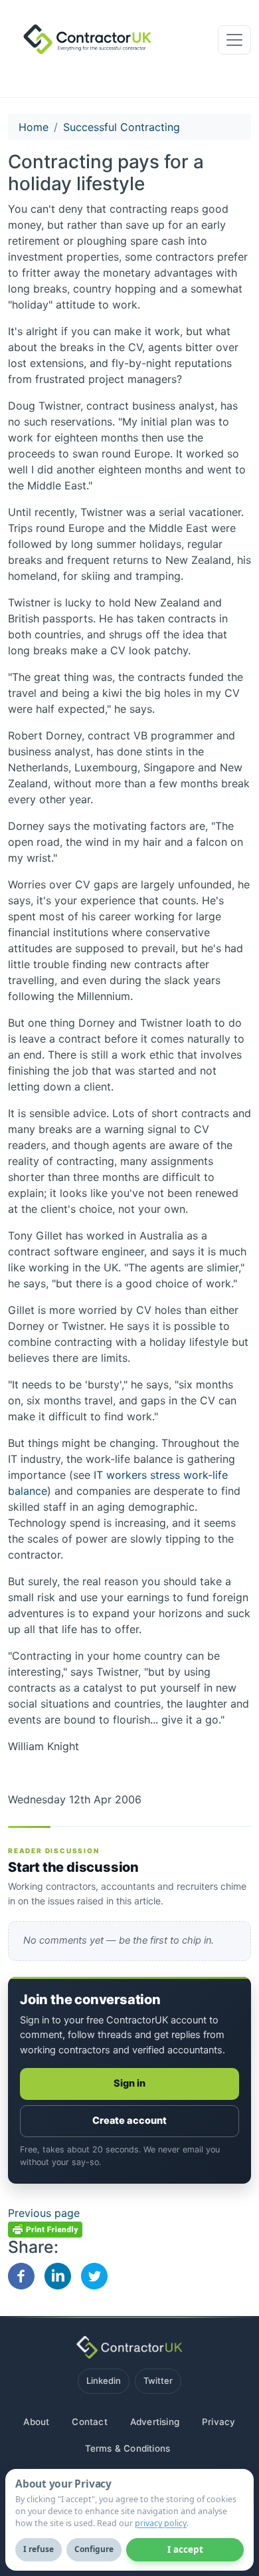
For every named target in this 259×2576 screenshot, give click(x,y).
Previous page (44, 2213)
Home (34, 127)
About (36, 2422)
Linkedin (104, 2381)
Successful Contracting (122, 127)
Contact (89, 2422)
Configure (94, 2549)
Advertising (155, 2422)
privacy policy (161, 2523)
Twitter (158, 2381)
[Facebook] (21, 2275)
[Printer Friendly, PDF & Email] (45, 2229)
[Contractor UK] (83, 40)
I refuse (39, 2549)
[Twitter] (94, 2275)
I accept (185, 2549)
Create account (129, 2121)
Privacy (218, 2422)
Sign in (130, 2083)
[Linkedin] (58, 2275)
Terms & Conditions (128, 2448)
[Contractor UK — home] (129, 2347)
